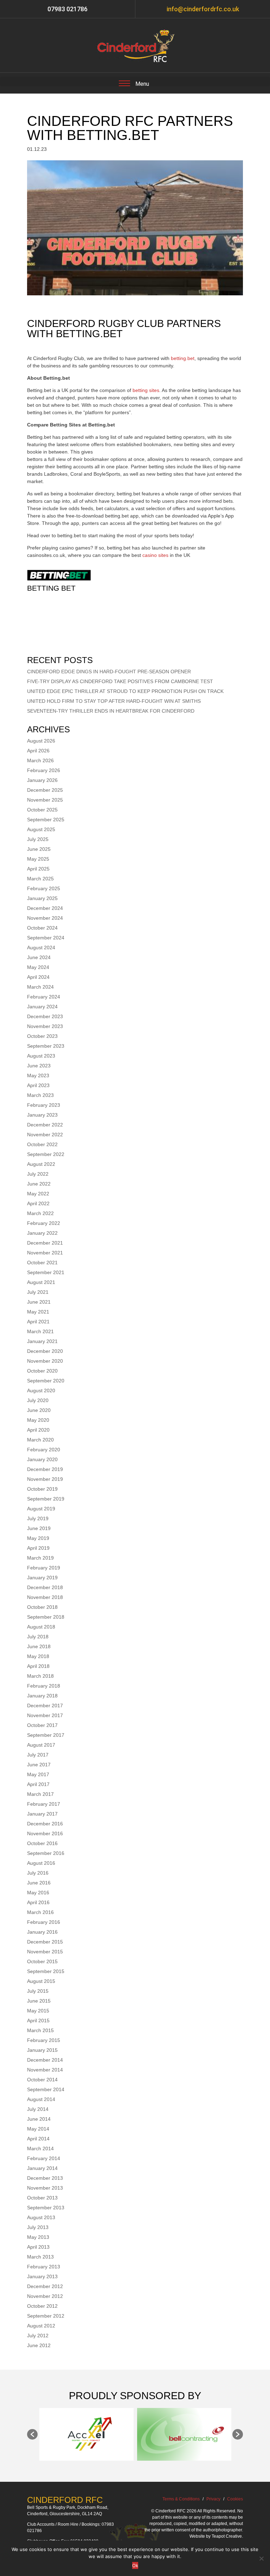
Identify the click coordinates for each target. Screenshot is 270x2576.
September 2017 (46, 1735)
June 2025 (39, 849)
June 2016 (39, 1883)
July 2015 (38, 1991)
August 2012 (41, 2326)
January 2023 (42, 1115)
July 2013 (38, 2227)
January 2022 (42, 1233)
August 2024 (41, 947)
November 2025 (45, 800)
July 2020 (38, 1400)
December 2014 (45, 2060)
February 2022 (44, 1223)
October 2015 (42, 1961)
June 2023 (39, 1066)
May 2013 (38, 2237)
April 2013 (38, 2247)
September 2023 (46, 1046)
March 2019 (40, 1558)
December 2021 (45, 1243)
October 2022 (42, 1144)
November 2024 (45, 918)
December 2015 (45, 1942)
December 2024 (45, 908)
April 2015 (38, 2021)
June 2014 (39, 2119)
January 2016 (42, 1932)
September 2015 (46, 1971)
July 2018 (38, 1637)
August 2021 (41, 1282)
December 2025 (45, 790)
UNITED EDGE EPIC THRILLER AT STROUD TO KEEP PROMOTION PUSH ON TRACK (125, 691)
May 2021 (38, 1312)
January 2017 (42, 1814)
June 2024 (39, 957)
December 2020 (45, 1351)
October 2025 (42, 810)
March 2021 (40, 1331)
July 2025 (38, 839)
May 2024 (38, 967)
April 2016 (38, 1902)
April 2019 (38, 1548)
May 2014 (38, 2129)
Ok (135, 2565)
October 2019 (42, 1489)
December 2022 (45, 1125)
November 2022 (45, 1135)
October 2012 (42, 2306)
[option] (86, 2434)
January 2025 (42, 898)
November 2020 (45, 1361)
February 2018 (44, 1686)
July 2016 (38, 1873)
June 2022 (39, 1184)
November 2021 (45, 1253)
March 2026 (40, 760)
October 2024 (42, 928)
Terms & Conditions (181, 2499)
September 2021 (46, 1272)
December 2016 (45, 1824)
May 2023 (38, 1075)
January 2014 (42, 2168)
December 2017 (45, 1705)
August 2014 (41, 2099)
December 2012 (45, 2286)
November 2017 (45, 1715)
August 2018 (41, 1627)
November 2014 (45, 2070)
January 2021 (42, 1341)
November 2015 (45, 1952)
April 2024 (38, 977)
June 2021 (39, 1302)
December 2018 (45, 1587)
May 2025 (38, 859)
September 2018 (46, 1617)
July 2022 (38, 1174)
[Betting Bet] (59, 581)
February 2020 (44, 1450)
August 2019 (41, 1509)
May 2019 (38, 1538)
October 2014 (42, 2080)
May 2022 (38, 1194)
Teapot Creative (227, 2536)
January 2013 (42, 2276)
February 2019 (44, 1568)
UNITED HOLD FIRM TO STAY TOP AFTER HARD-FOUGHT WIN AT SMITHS (114, 701)
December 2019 (45, 1469)
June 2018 (39, 1646)
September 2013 (46, 2208)
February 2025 (44, 888)
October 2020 (42, 1371)
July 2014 (38, 2109)
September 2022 (46, 1154)
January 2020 (42, 1459)
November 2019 (45, 1479)
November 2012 (45, 2296)
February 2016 (44, 1922)
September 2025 (46, 820)
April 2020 (38, 1430)
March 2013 (40, 2257)
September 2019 (46, 1499)
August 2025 (41, 829)
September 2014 (46, 2089)
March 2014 (40, 2148)
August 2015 (41, 1981)
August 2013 (41, 2217)
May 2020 (38, 1420)
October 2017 (42, 1725)
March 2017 (40, 1794)
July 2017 (38, 1755)
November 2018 (45, 1597)
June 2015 (39, 2001)
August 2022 (41, 1164)
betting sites (146, 390)
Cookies (235, 2499)
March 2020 (40, 1440)
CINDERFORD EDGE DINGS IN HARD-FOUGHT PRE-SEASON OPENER (109, 672)
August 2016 (41, 1863)
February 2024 (44, 997)
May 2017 (38, 1774)
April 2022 (38, 1203)
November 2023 (45, 1026)
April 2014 (38, 2139)
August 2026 (41, 741)
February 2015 (44, 2040)
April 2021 (38, 1322)
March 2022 (40, 1213)
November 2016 (45, 1833)
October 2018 (42, 1607)
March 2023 (40, 1095)
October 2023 (42, 1036)
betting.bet (183, 358)
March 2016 (40, 1912)
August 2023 (41, 1056)
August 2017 (41, 1745)
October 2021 (42, 1263)
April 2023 (38, 1085)
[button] (32, 2434)
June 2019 (39, 1528)
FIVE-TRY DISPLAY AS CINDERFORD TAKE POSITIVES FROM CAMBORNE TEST (120, 681)
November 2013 (45, 2188)
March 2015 (40, 2030)
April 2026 (38, 751)
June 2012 (39, 2345)
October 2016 (42, 1843)
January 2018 (42, 1696)
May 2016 (38, 1893)
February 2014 (44, 2158)
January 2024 (42, 1007)
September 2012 (46, 2316)
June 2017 (39, 1765)
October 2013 (42, 2198)
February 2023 (44, 1105)
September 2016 (46, 1853)
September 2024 (46, 938)
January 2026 (42, 780)
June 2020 (39, 1410)
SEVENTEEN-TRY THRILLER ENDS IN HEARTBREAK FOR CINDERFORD (111, 711)
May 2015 (38, 2011)
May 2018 (38, 1656)
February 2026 (44, 770)
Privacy (213, 2499)
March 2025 (40, 879)
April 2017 (38, 1784)
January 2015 (42, 2050)
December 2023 (45, 1016)
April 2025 (38, 869)
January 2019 (42, 1578)
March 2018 (40, 1676)
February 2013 (44, 2267)
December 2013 (45, 2178)
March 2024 (40, 987)
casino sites (155, 555)
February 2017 (44, 1804)
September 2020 (46, 1381)
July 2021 (38, 1292)
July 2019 (38, 1518)
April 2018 (38, 1666)
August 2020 (41, 1390)
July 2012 (38, 2336)
